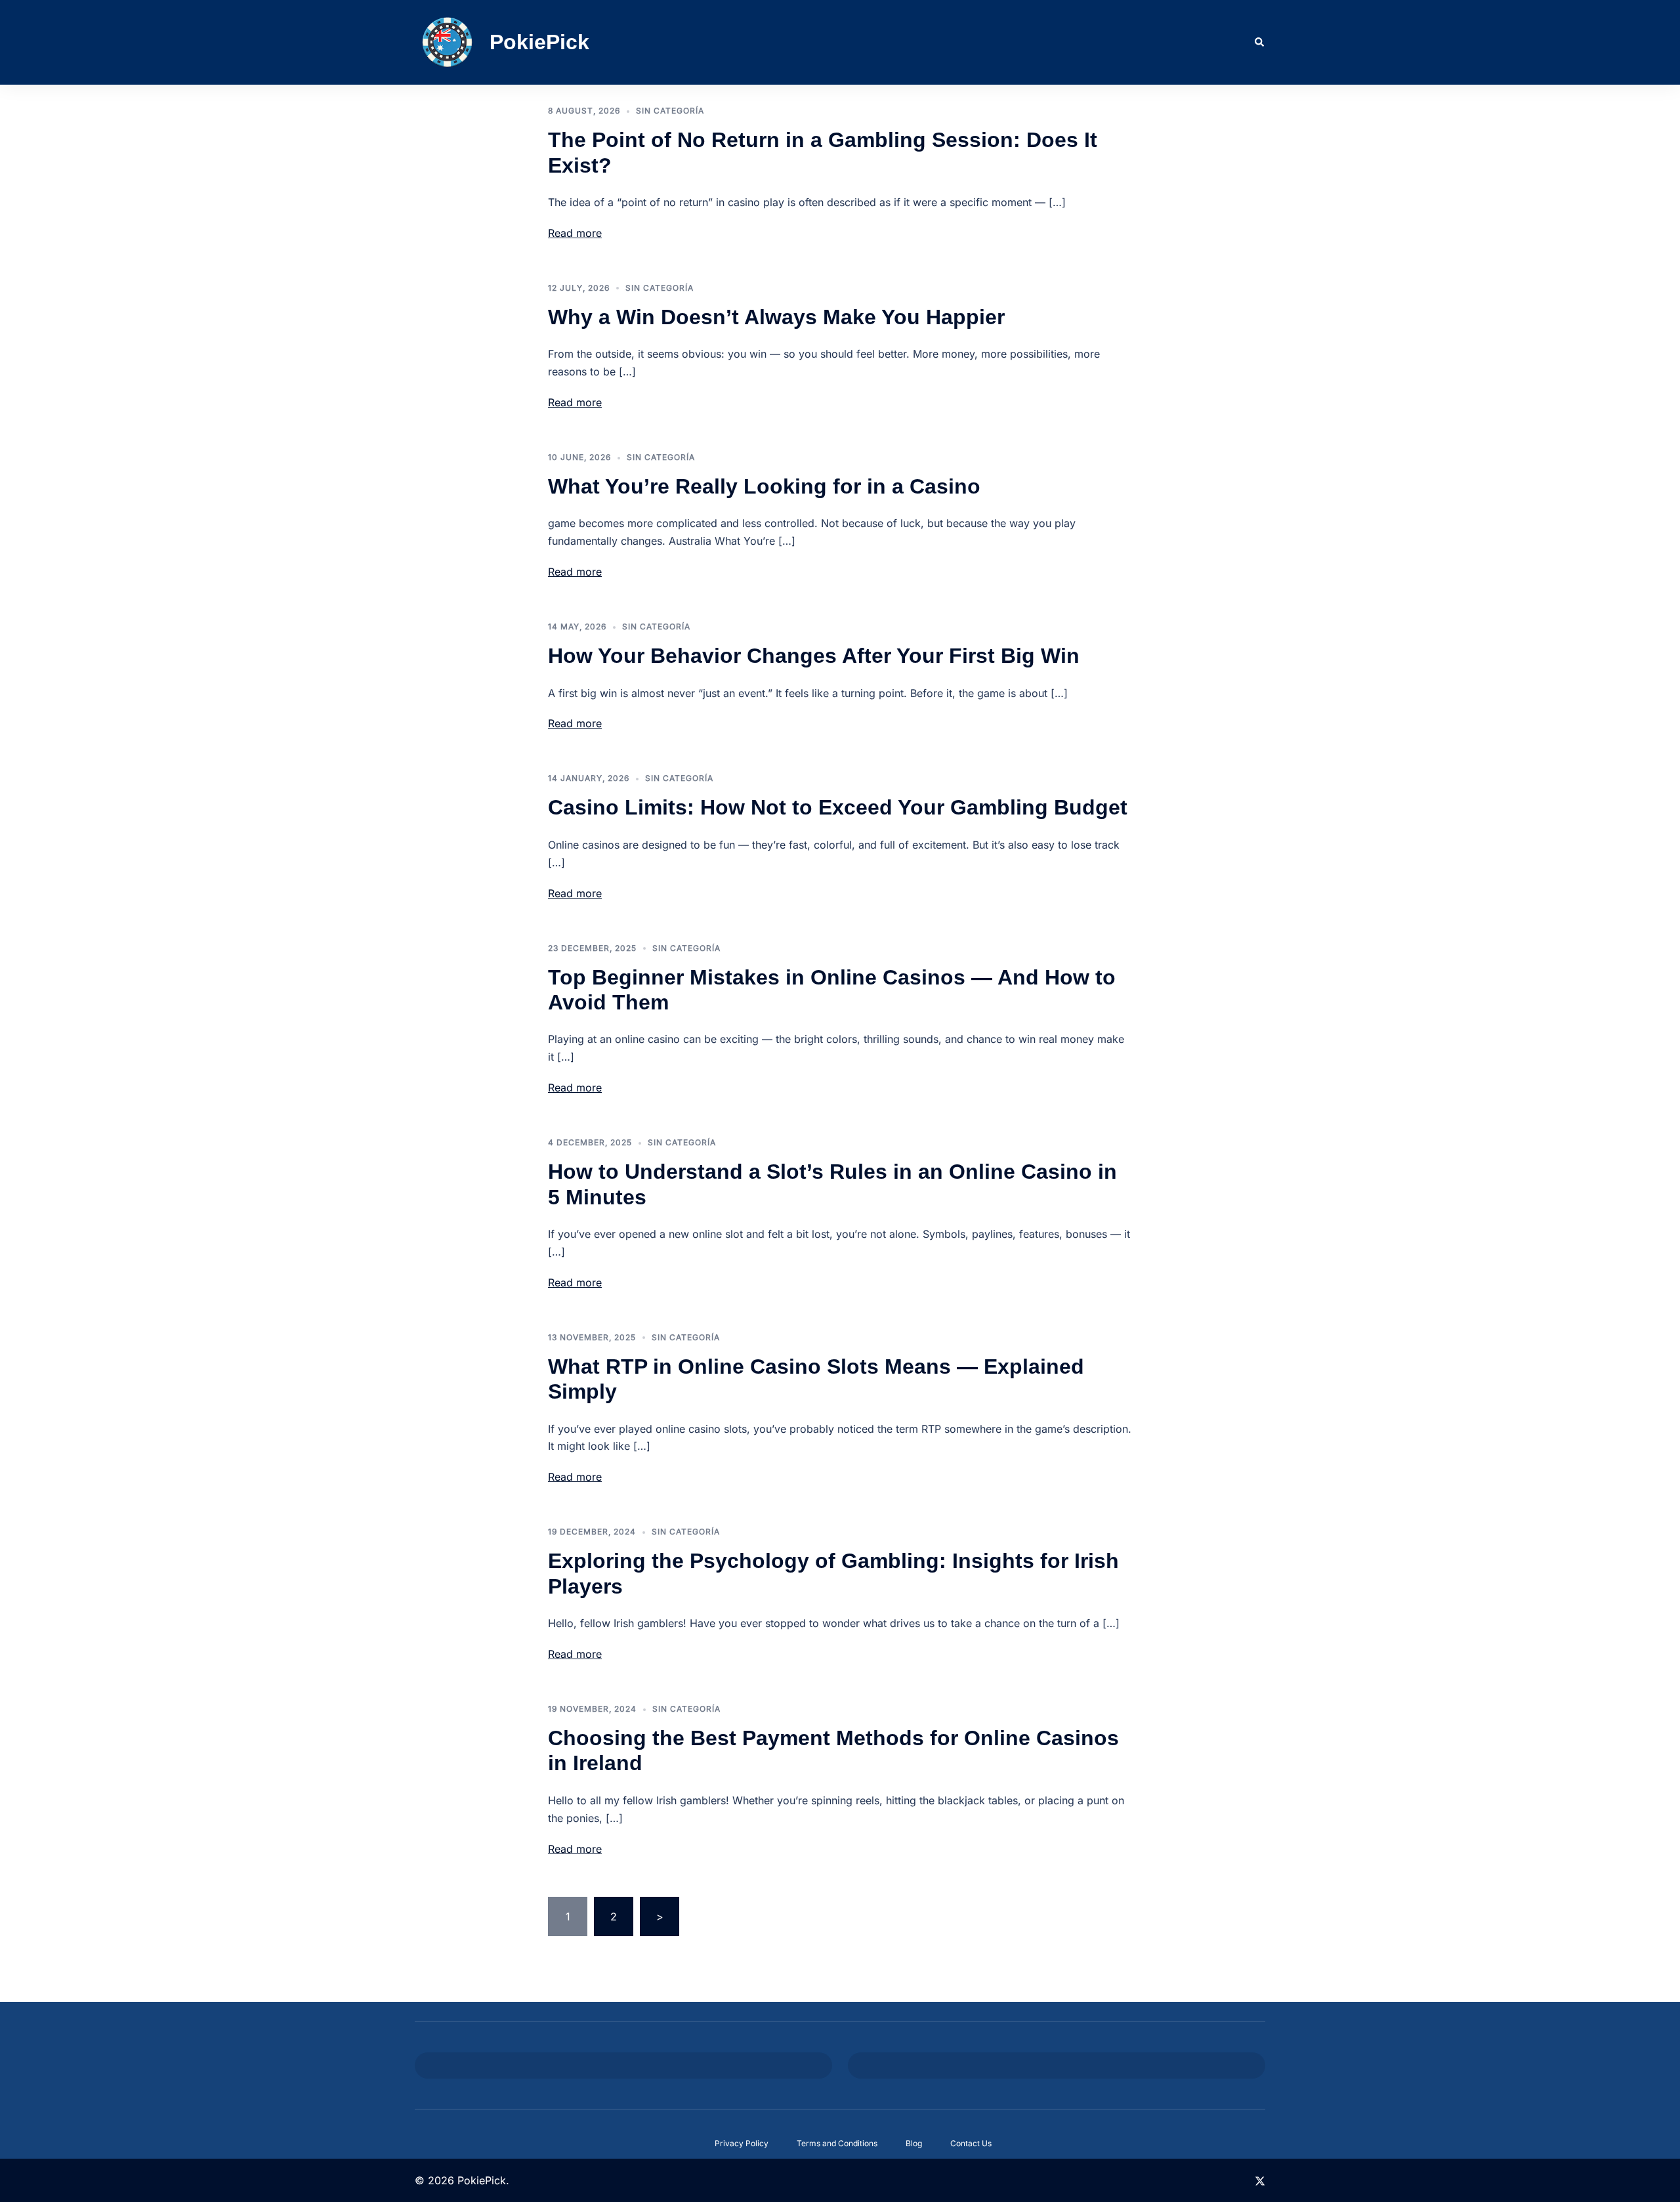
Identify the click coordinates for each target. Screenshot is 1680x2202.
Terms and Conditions (837, 2143)
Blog (914, 2143)
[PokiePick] (447, 42)
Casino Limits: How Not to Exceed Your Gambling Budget (838, 807)
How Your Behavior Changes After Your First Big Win (814, 656)
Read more (575, 233)
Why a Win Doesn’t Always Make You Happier (776, 317)
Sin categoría (670, 111)
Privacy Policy (742, 2143)
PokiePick (539, 42)
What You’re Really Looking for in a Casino (764, 486)
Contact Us (971, 2143)
